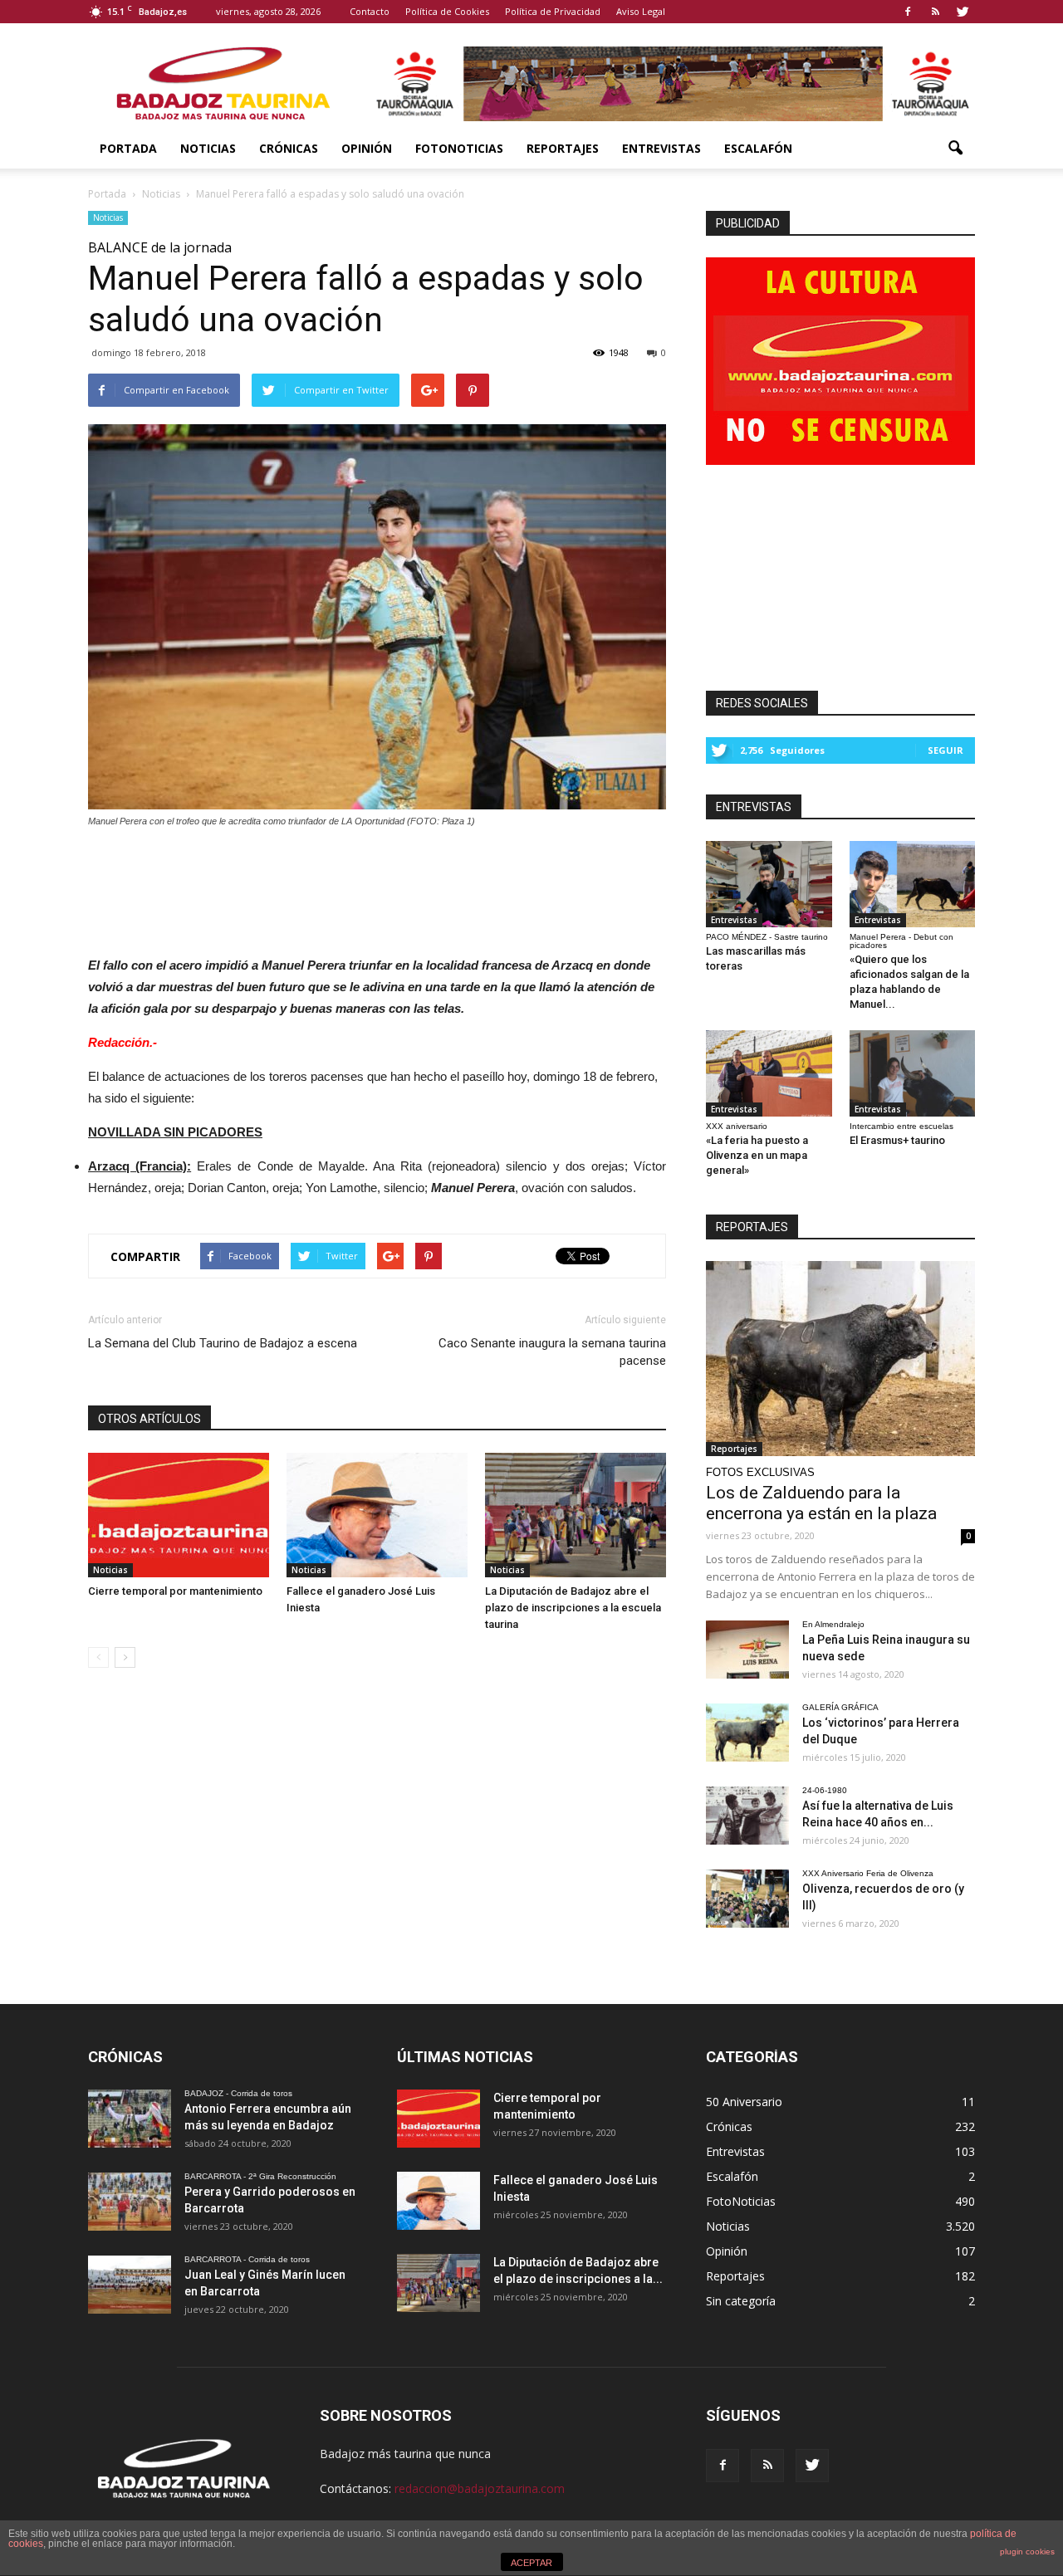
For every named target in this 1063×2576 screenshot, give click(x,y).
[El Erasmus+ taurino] (913, 1073)
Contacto (370, 11)
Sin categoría (741, 2301)
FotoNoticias (459, 148)
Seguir (945, 750)
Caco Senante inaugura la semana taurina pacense (552, 1352)
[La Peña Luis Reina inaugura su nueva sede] (747, 1650)
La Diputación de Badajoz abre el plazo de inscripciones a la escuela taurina (573, 1608)
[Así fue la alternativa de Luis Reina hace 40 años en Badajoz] (747, 1816)
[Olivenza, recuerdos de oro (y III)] (747, 1899)
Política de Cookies (447, 11)
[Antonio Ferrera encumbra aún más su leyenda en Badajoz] (130, 2119)
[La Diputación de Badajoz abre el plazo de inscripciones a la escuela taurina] (576, 1515)
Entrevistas (661, 148)
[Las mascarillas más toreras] (769, 884)
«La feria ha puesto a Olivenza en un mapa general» (757, 1155)
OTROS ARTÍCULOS (149, 1419)
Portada (128, 148)
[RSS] (935, 12)
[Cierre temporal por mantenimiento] (179, 1515)
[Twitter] (963, 12)
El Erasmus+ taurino (897, 1140)
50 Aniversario (744, 2102)
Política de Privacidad (553, 11)
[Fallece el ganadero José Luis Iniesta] (377, 1515)
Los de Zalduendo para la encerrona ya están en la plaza (821, 1503)
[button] (955, 149)
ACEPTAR (531, 2563)
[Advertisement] (377, 887)
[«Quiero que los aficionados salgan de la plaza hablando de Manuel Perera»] (913, 884)
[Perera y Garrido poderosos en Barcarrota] (130, 2202)
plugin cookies (1027, 2552)
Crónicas (289, 148)
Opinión (367, 148)
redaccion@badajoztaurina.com (480, 2488)
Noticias (208, 148)
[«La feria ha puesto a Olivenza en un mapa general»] (769, 1073)
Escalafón (758, 148)
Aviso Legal (641, 11)
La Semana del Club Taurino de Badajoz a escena (223, 1343)
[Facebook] (908, 12)
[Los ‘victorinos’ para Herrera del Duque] (747, 1733)
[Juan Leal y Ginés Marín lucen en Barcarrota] (130, 2285)
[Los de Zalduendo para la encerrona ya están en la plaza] (840, 1359)
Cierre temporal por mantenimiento (175, 1591)
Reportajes (563, 148)
